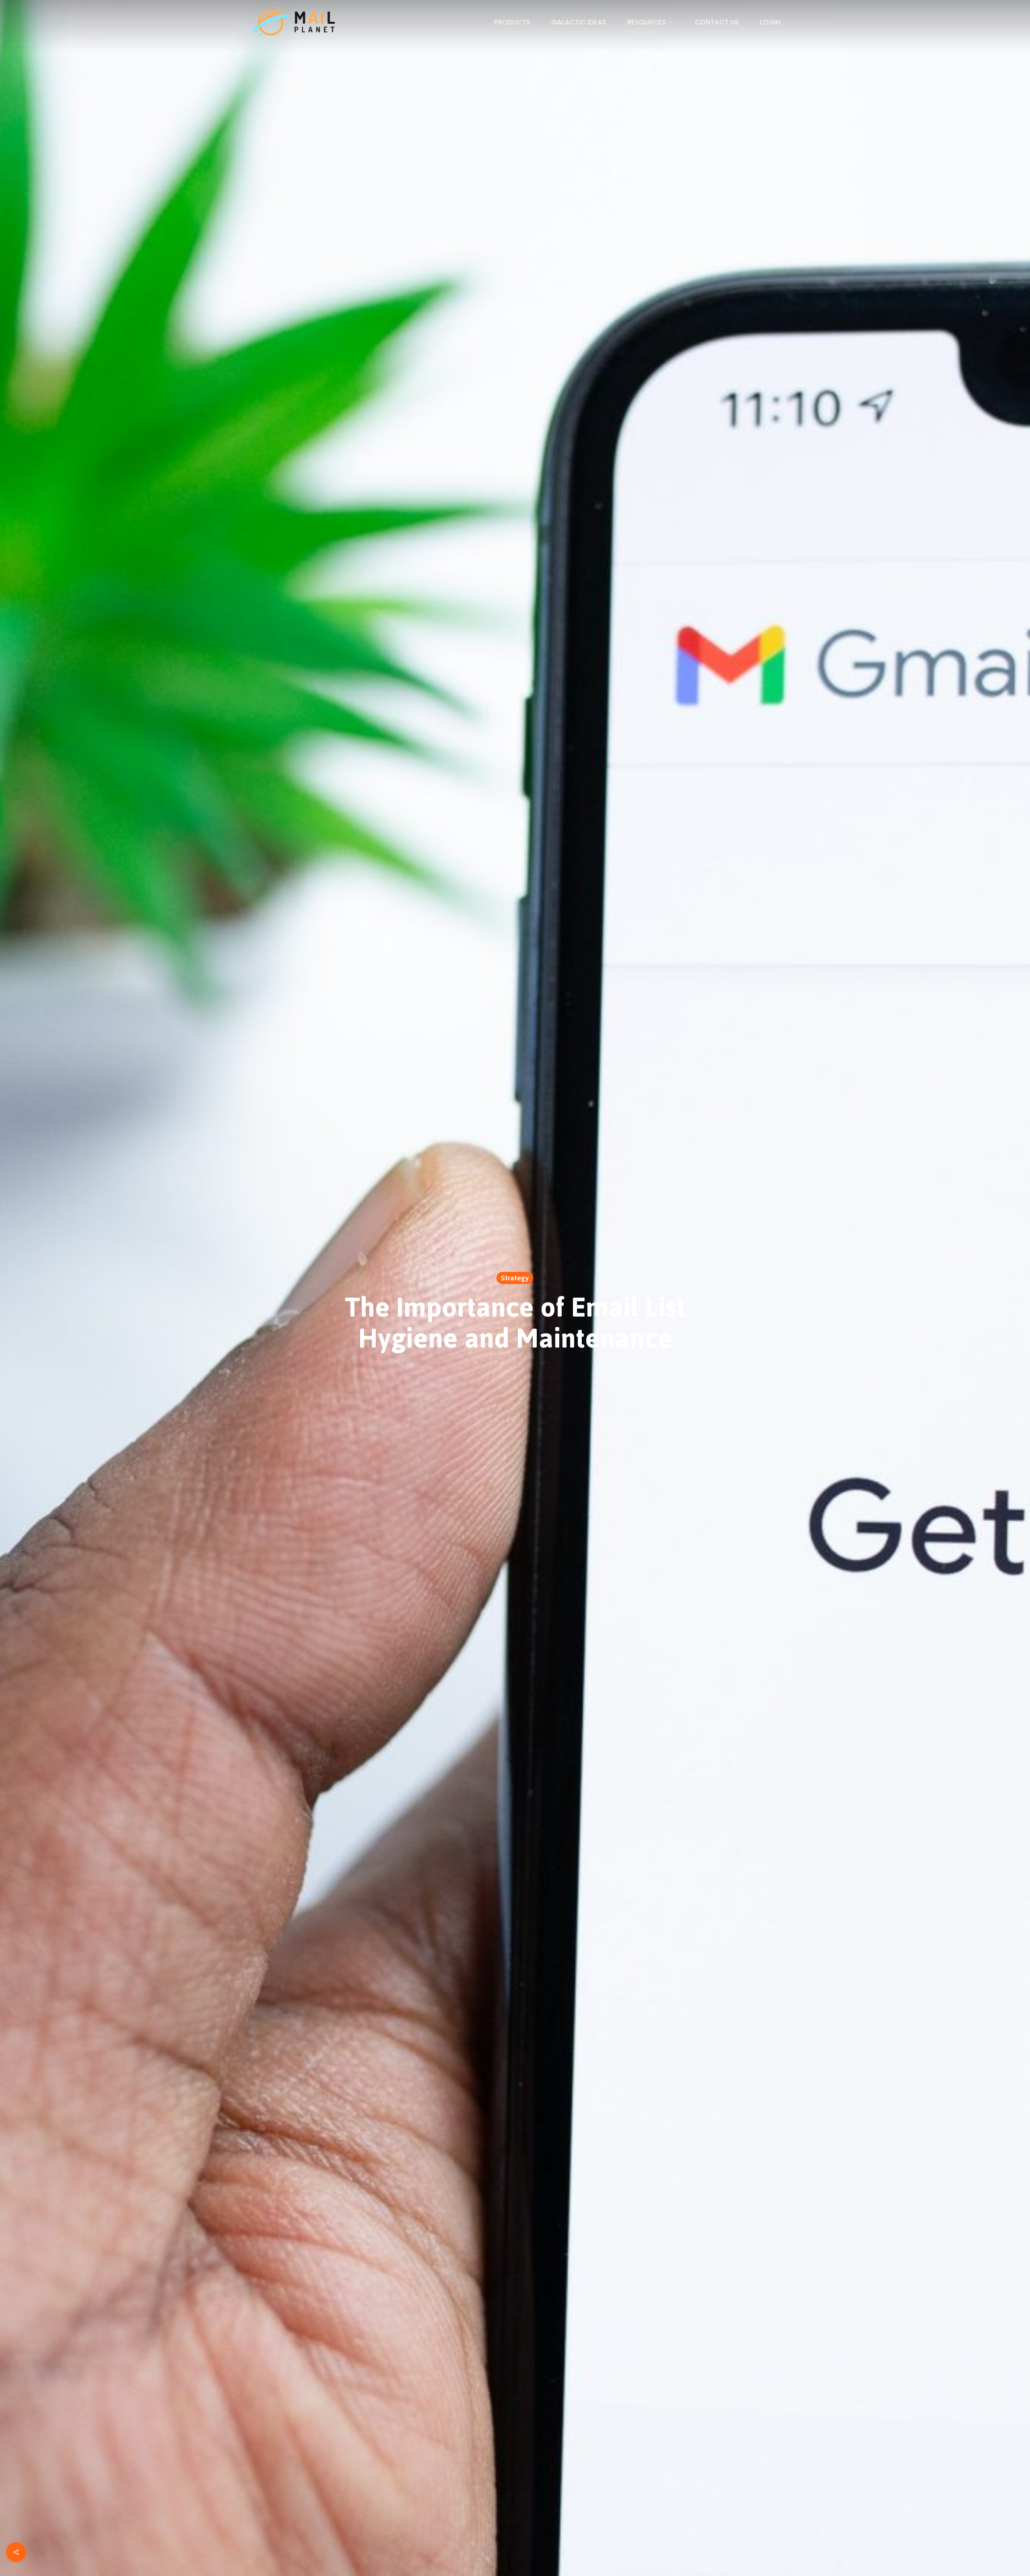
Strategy (515, 1278)
